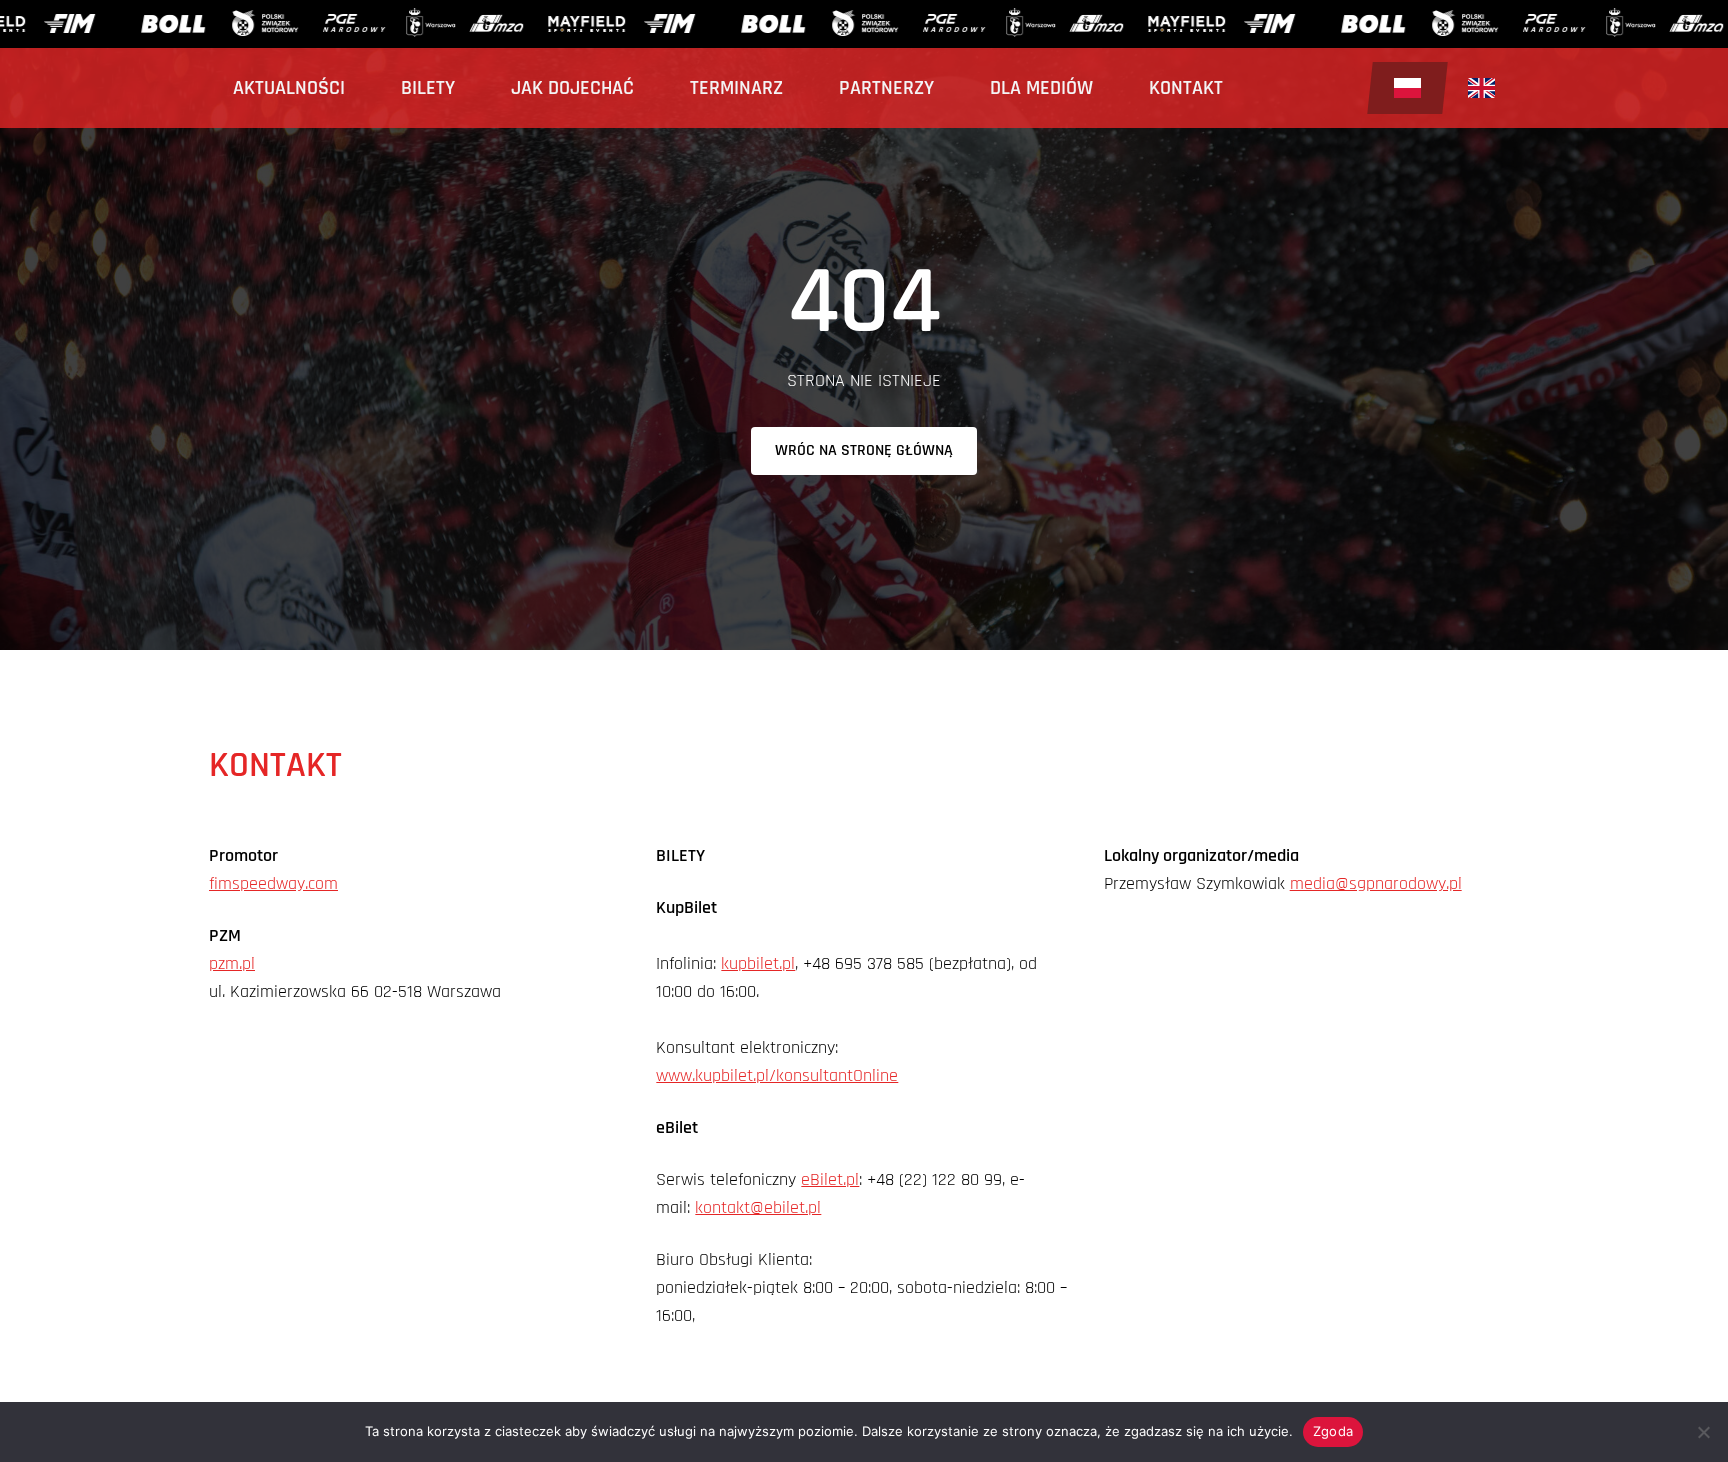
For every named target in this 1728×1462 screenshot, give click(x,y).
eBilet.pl (830, 1179)
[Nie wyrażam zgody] (1703, 1432)
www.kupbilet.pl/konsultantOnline (777, 1075)
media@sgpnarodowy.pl (1376, 883)
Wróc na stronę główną (864, 450)
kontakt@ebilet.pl (758, 1207)
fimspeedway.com (273, 883)
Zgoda (1333, 1431)
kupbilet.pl (758, 963)
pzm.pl (232, 963)
